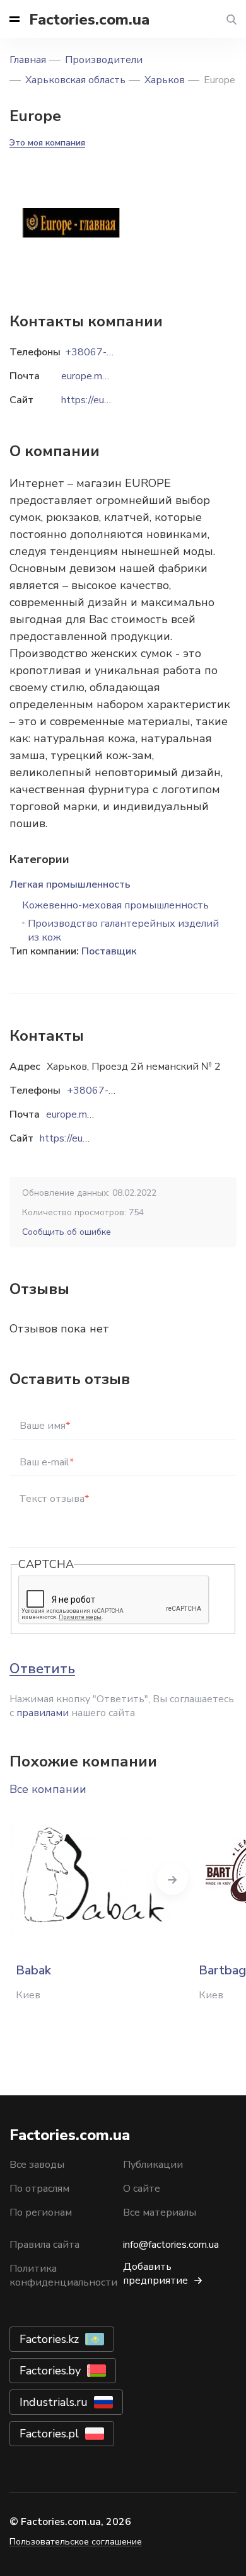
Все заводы (37, 2165)
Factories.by (50, 2371)
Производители (104, 60)
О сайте (142, 2189)
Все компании (48, 1789)
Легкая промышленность (70, 884)
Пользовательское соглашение (76, 2542)
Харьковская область (75, 80)
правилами (43, 1713)
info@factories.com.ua (171, 2245)
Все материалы (160, 2212)
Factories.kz (49, 2339)
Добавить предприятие (155, 2274)
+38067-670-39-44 (114, 1091)
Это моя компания (47, 143)
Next (172, 1879)
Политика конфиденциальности (63, 2275)
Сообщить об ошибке (67, 1232)
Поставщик (109, 951)
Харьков (165, 80)
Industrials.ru (54, 2402)
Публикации (153, 2165)
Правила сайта (44, 2245)
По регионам (41, 2212)
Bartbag (222, 1970)
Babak (33, 1970)
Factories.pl (49, 2434)
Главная (28, 60)
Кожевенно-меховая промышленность (115, 905)
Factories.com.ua (89, 20)
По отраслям (39, 2189)
